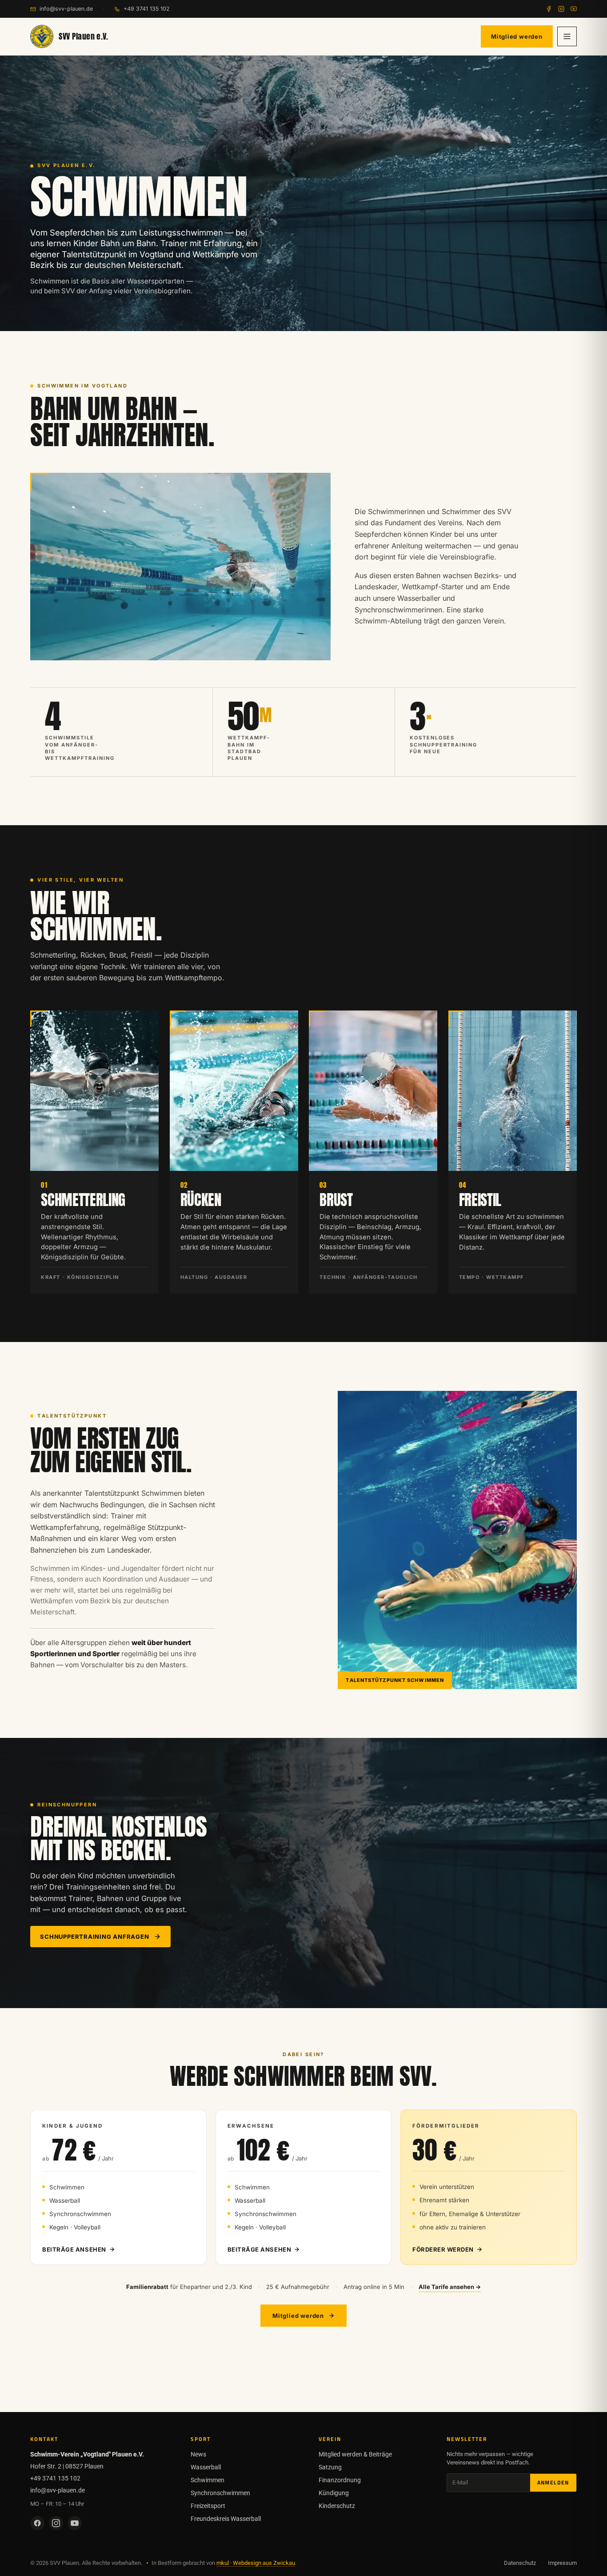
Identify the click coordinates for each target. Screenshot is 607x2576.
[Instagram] (561, 9)
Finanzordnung (340, 2480)
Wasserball (206, 2467)
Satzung (330, 2467)
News (198, 2454)
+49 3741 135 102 (147, 9)
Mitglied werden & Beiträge (355, 2454)
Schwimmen (208, 2480)
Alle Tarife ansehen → (450, 2287)
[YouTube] (574, 9)
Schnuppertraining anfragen (94, 1937)
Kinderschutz (337, 2506)
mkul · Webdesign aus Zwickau (256, 2563)
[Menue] (567, 36)
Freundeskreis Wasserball (226, 2519)
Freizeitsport (208, 2506)
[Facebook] (549, 9)
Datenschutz (520, 2563)
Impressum (562, 2563)
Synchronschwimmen (220, 2493)
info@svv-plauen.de (66, 9)
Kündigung (334, 2493)
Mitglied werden (517, 36)
